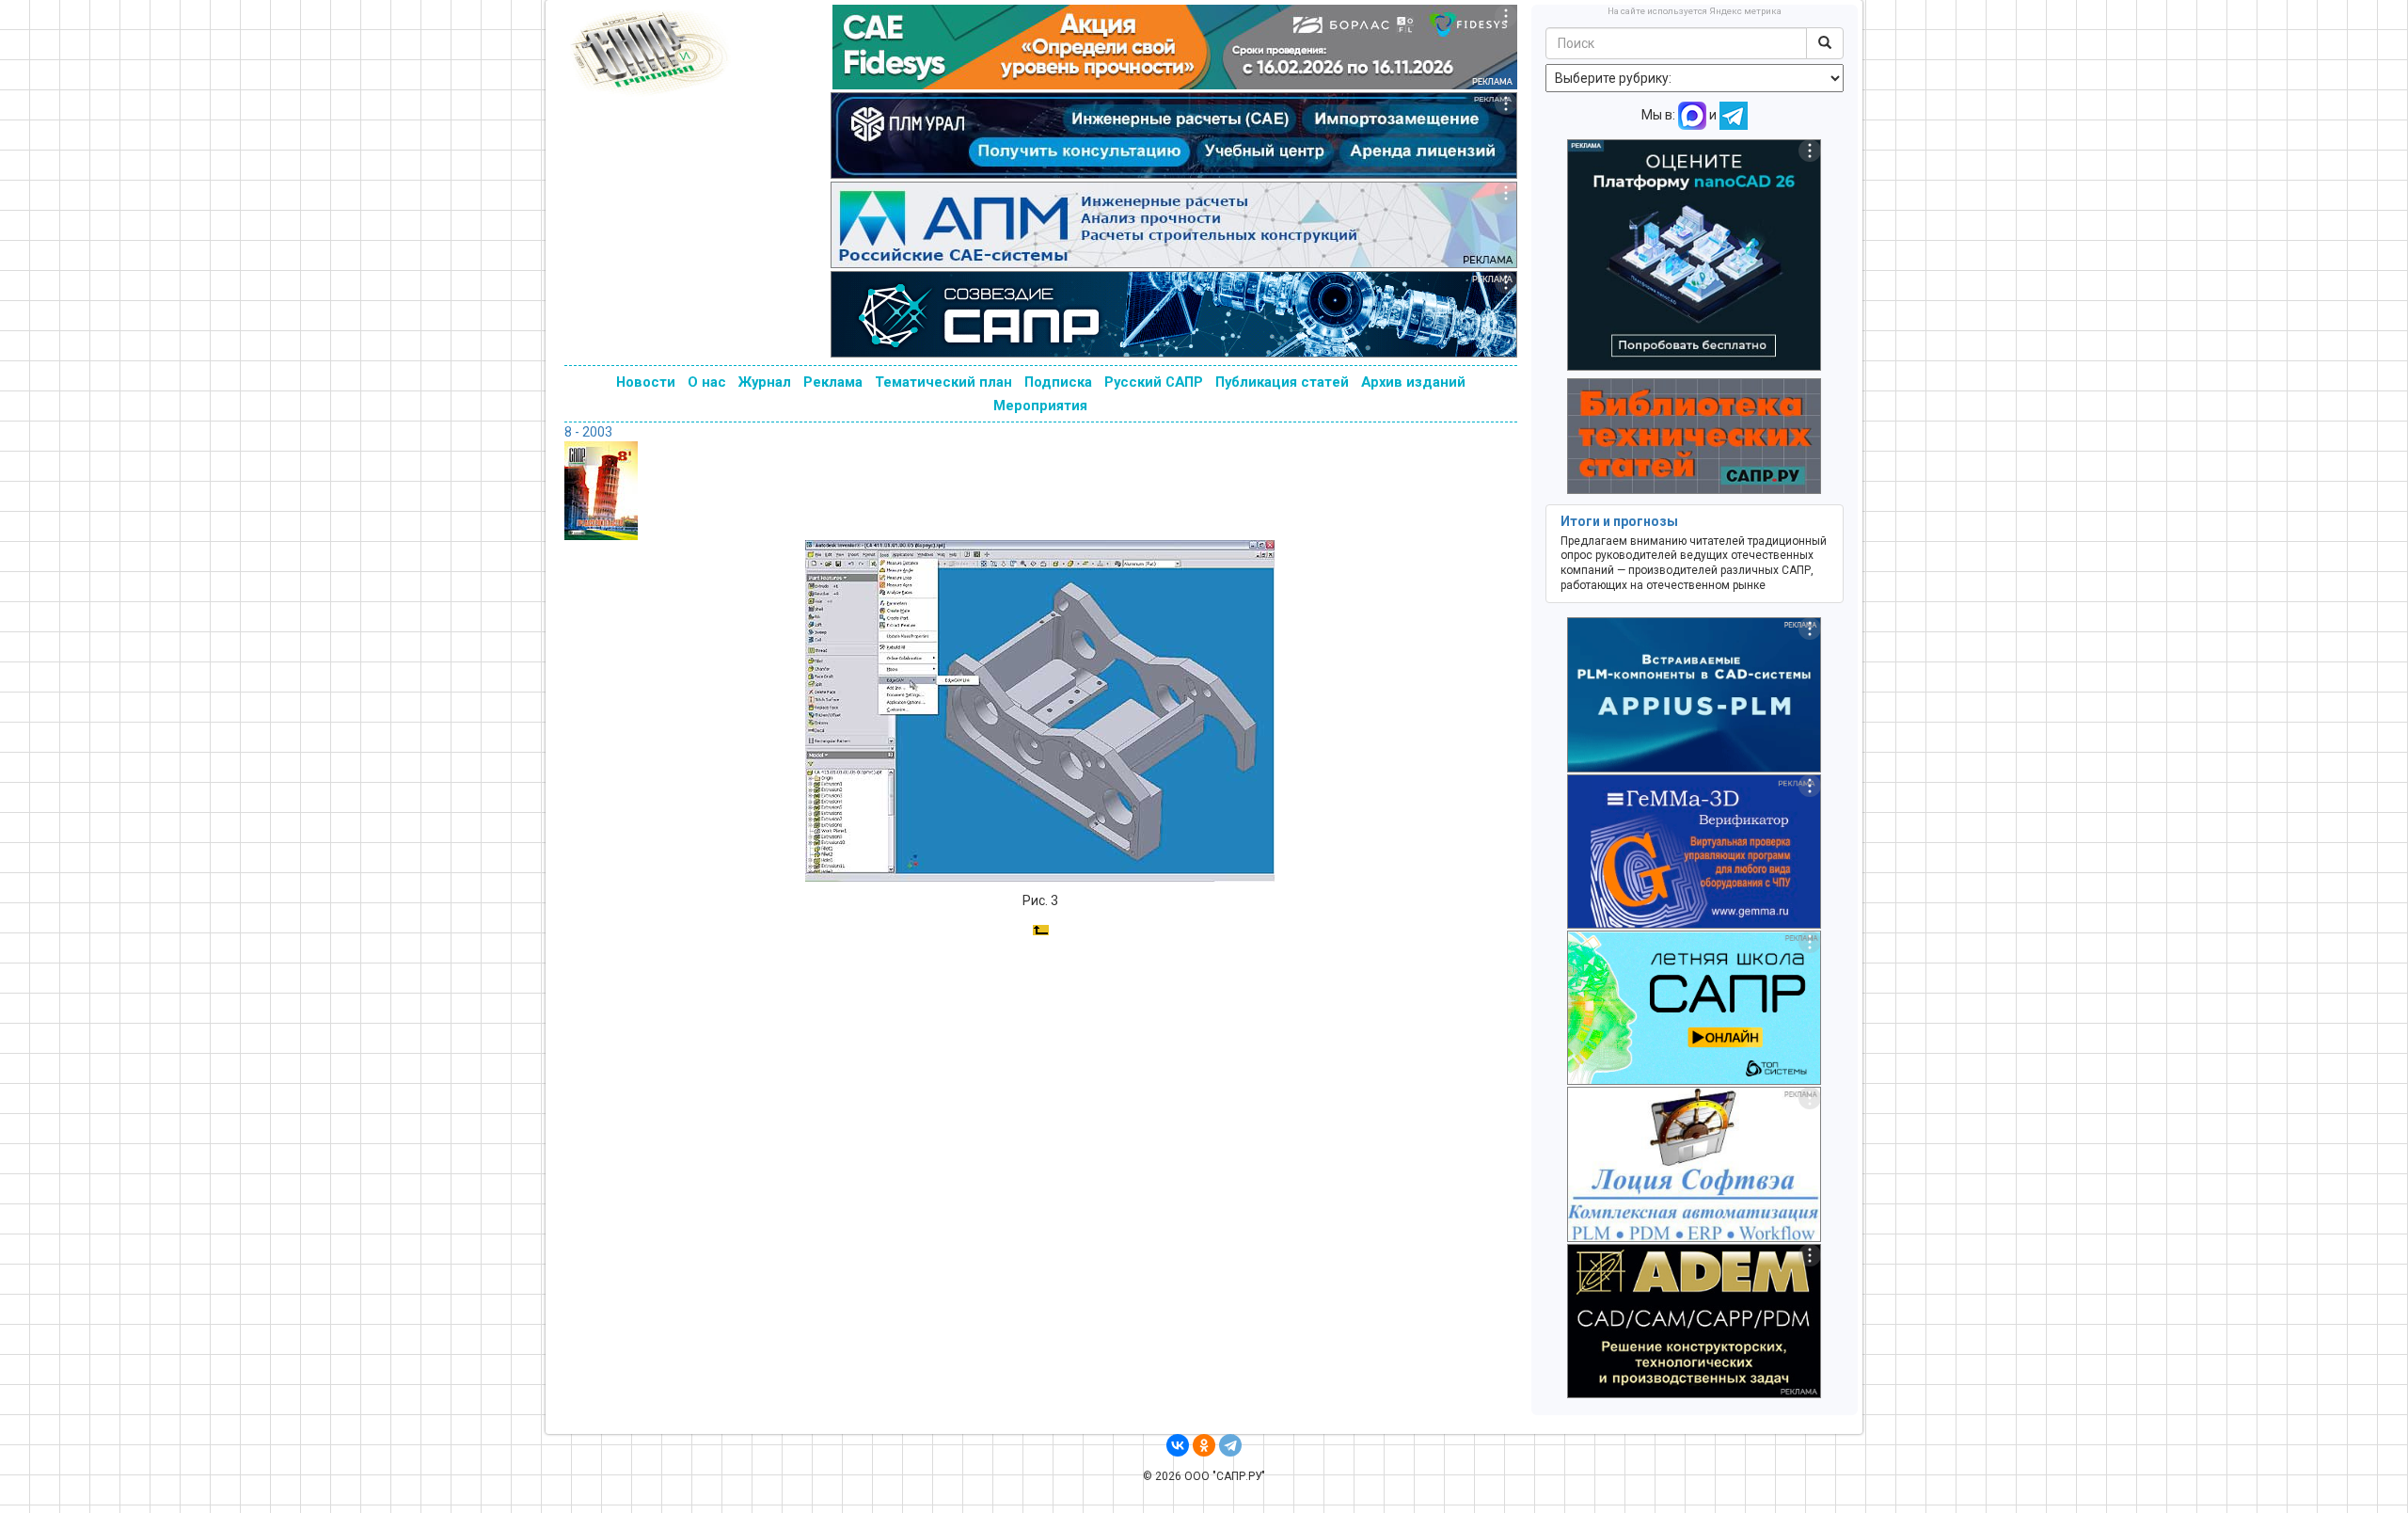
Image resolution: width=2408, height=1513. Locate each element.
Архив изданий (1413, 382)
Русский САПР (1154, 382)
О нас (707, 382)
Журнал (765, 382)
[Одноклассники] (1204, 1445)
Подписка (1058, 382)
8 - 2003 (588, 432)
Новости (646, 382)
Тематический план (943, 382)
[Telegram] (1230, 1445)
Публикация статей (1282, 382)
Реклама (833, 382)
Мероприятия (1040, 406)
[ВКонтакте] (1178, 1445)
